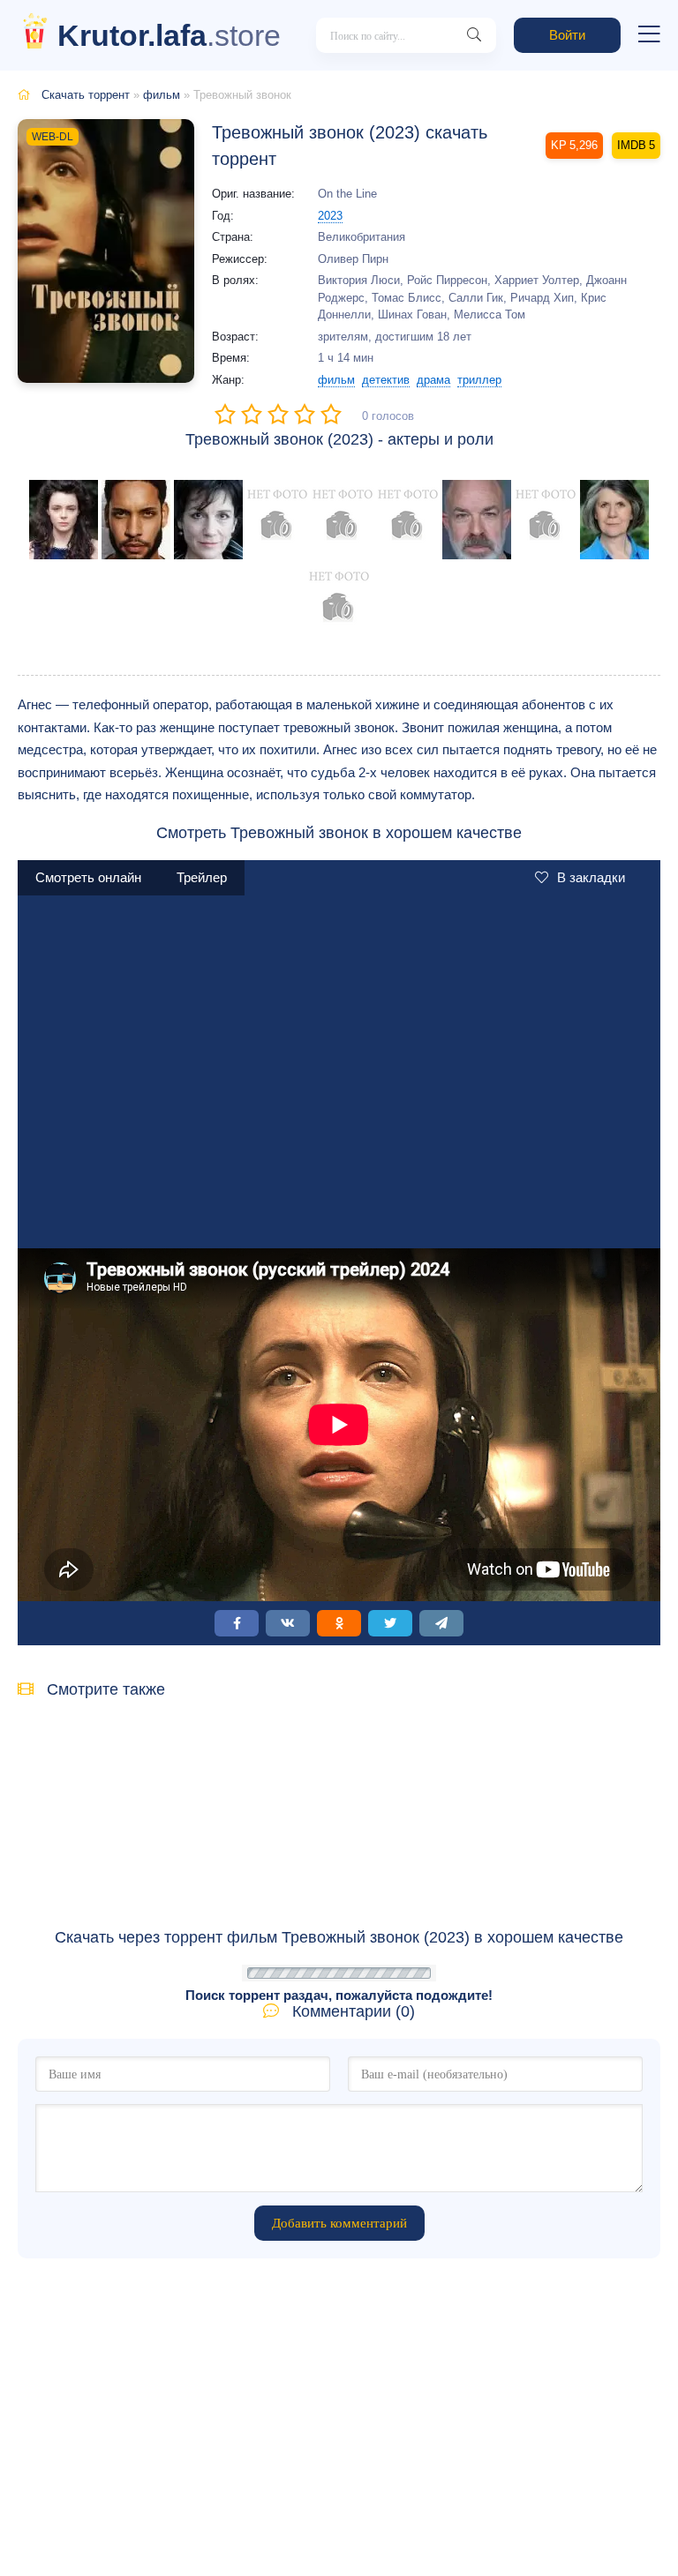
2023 (330, 216)
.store (169, 35)
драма (433, 380)
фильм (162, 95)
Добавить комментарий (339, 2223)
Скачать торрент (86, 95)
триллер (479, 380)
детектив (386, 380)
